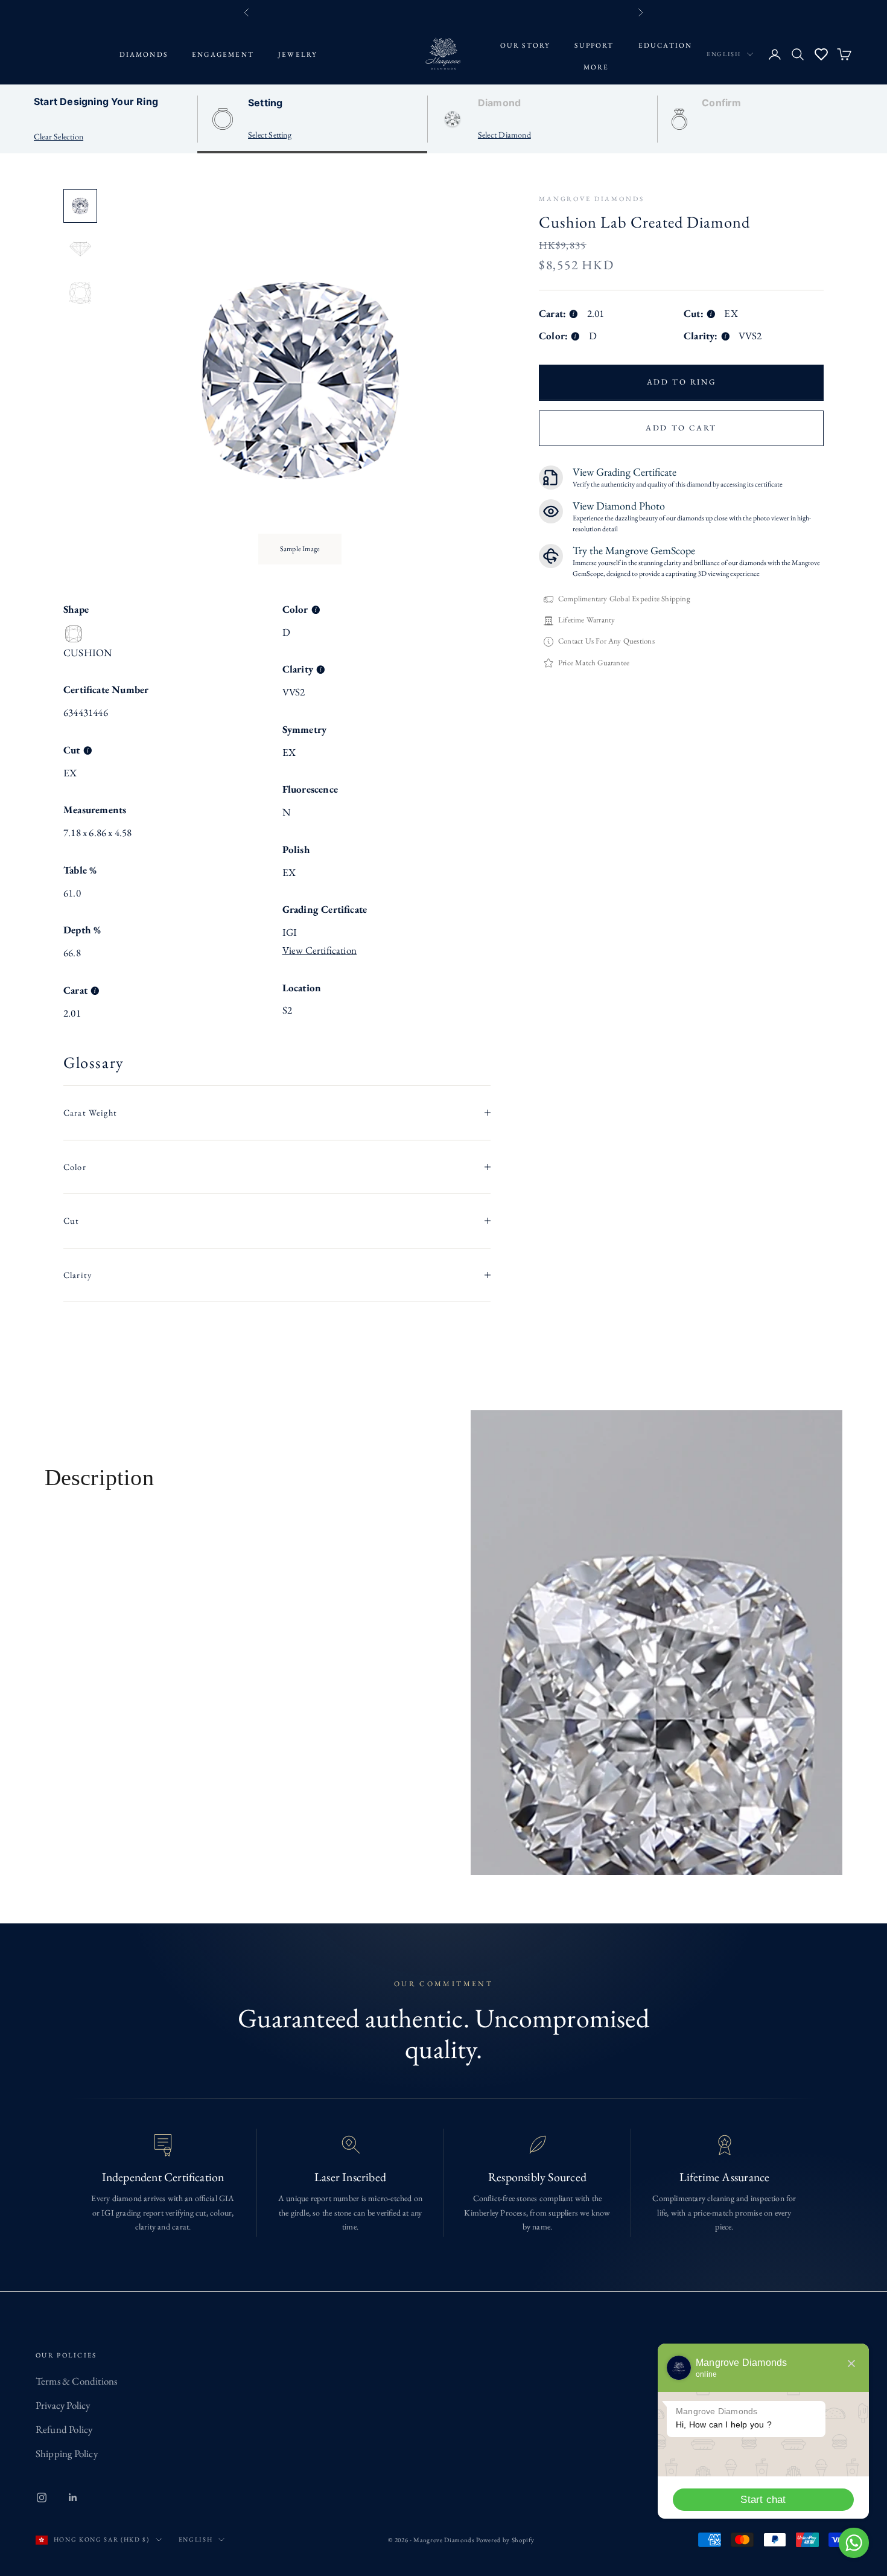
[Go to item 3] (80, 293)
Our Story (526, 45)
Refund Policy (64, 2429)
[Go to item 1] (80, 206)
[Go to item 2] (80, 249)
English (724, 54)
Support (594, 45)
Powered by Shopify (505, 2540)
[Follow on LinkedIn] (73, 2498)
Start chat (763, 2500)
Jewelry (298, 54)
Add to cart (681, 428)
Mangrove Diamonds (592, 199)
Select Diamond (504, 135)
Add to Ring (682, 382)
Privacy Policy (63, 2405)
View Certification (320, 950)
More (596, 67)
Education (666, 45)
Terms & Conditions (77, 2381)
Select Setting (270, 135)
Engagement (223, 54)
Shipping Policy (67, 2453)
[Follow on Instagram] (42, 2498)
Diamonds (144, 54)
